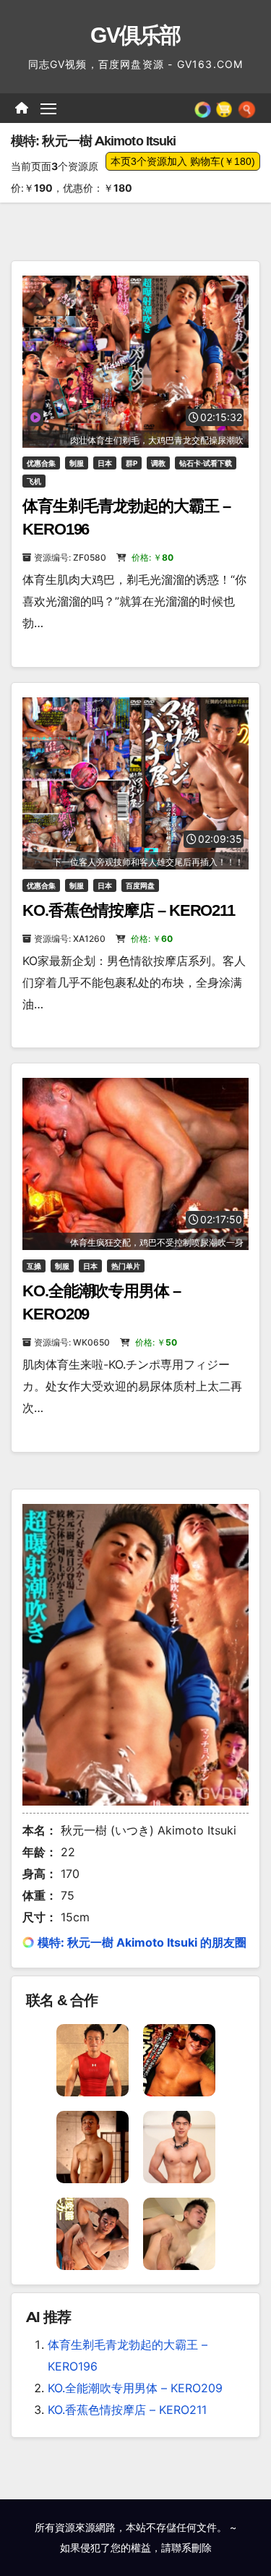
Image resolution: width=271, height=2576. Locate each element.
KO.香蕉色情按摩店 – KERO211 (129, 910)
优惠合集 (41, 463)
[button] (247, 108)
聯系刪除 (192, 2547)
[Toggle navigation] (48, 109)
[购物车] (224, 108)
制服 (77, 463)
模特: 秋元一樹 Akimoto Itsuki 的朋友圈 (142, 1942)
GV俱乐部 (135, 35)
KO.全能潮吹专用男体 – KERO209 (135, 2388)
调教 (158, 463)
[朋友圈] (203, 108)
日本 (105, 463)
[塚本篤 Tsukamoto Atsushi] (179, 2146)
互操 (34, 1266)
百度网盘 (140, 885)
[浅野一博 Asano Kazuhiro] (179, 2232)
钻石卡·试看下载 (206, 463)
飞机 (34, 481)
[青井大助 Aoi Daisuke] (93, 2146)
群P (132, 463)
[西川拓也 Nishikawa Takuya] (93, 2232)
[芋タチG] (179, 2059)
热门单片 (126, 1266)
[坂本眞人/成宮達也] (93, 2059)
